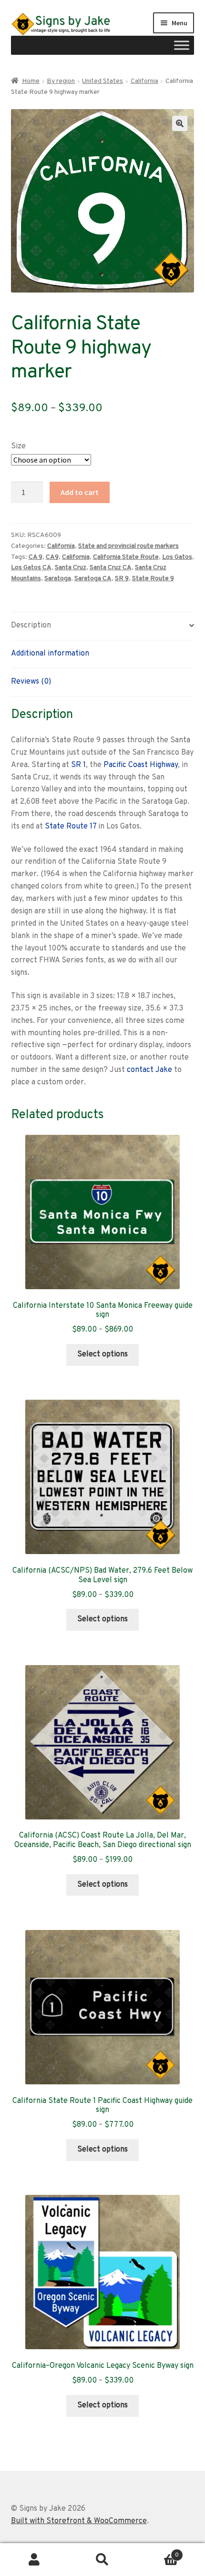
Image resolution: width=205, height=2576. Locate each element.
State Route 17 (71, 827)
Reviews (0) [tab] (31, 682)
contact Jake (149, 1070)
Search (102, 2560)
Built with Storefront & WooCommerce (79, 2521)
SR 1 (78, 765)
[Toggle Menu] (182, 45)
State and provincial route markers (128, 546)
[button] (180, 123)
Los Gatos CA (31, 568)
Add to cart (80, 492)
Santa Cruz (71, 568)
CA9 (52, 557)
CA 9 (36, 557)
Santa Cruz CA (111, 568)
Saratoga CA (93, 579)
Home (31, 81)
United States (102, 81)
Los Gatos (177, 557)
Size (18, 446)
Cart (158, 2552)
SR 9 (122, 579)
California (144, 81)
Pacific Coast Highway (141, 765)
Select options (102, 1354)
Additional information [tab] (50, 654)
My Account (34, 2560)
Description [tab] (31, 626)
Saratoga (58, 579)
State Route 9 (153, 579)
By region (61, 81)
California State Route (126, 557)
